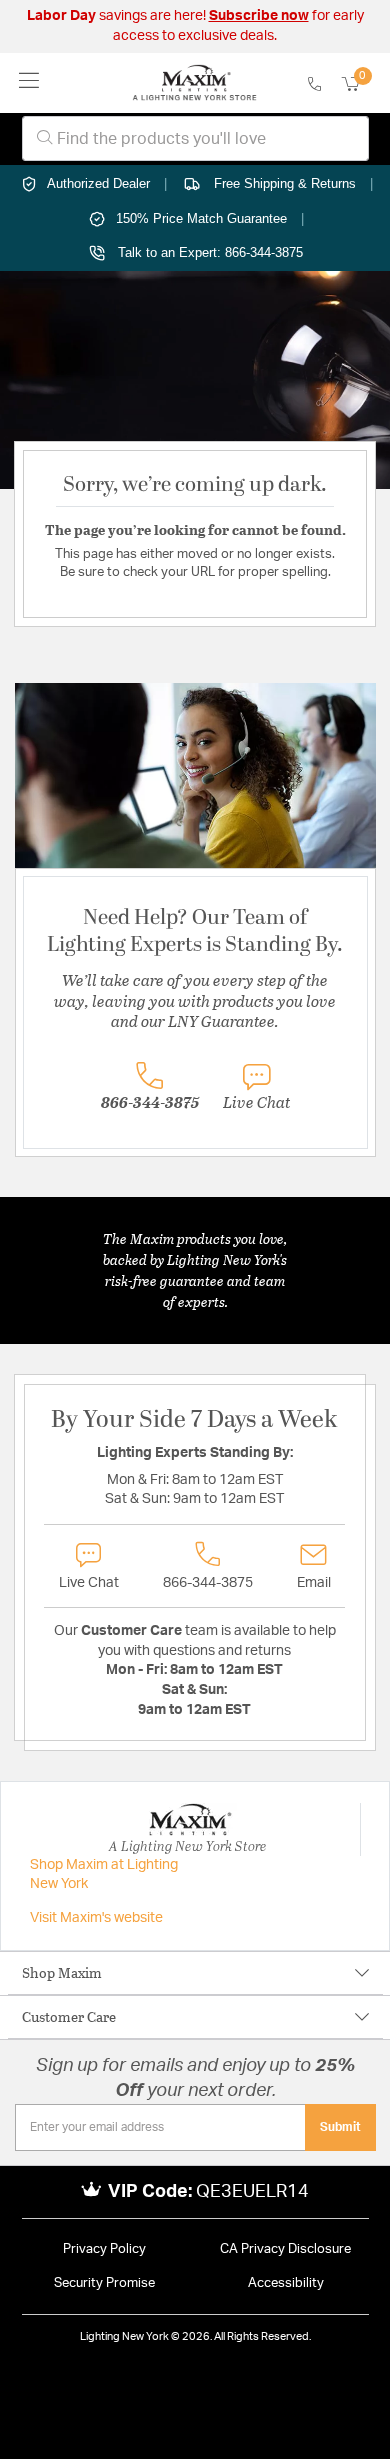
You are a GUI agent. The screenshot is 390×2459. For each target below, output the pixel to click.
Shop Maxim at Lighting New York (104, 1875)
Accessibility (286, 2283)
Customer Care (69, 2016)
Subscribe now (259, 16)
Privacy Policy (104, 2249)
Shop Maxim (62, 1972)
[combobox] (195, 138)
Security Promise (104, 2283)
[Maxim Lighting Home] (194, 83)
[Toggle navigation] (29, 82)
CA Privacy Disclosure (285, 2249)
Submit (340, 2127)
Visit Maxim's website (96, 1918)
